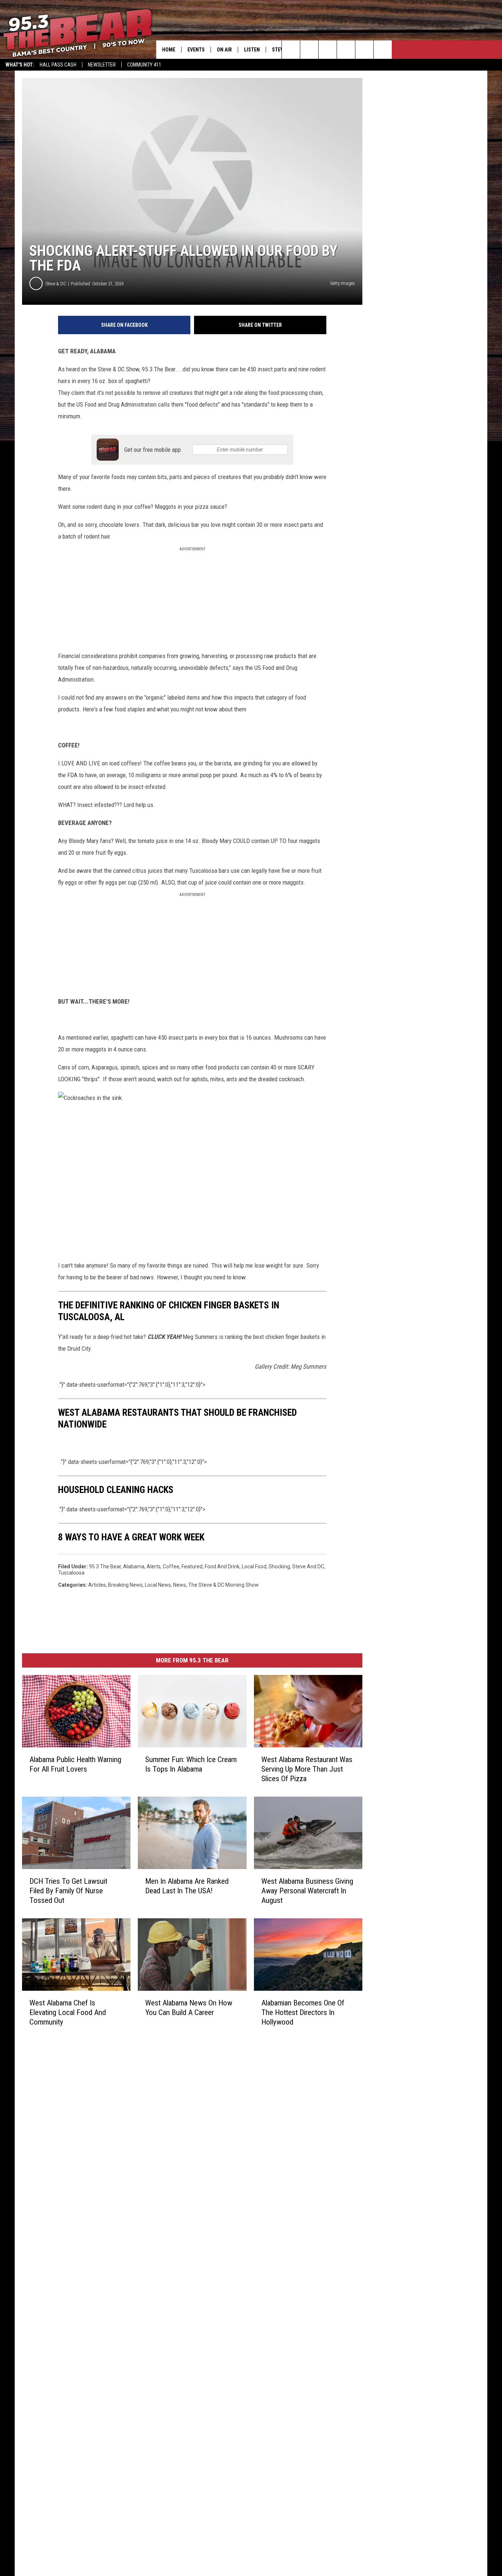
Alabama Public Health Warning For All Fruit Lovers (75, 1764)
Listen (252, 50)
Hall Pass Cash (58, 65)
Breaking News (125, 1585)
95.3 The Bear (105, 1566)
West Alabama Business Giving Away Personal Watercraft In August (307, 1891)
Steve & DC (56, 284)
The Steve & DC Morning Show (223, 1585)
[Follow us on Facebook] (328, 50)
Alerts (154, 1566)
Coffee (171, 1566)
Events (196, 50)
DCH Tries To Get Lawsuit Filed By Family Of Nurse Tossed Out (68, 1891)
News (180, 1585)
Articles (97, 1585)
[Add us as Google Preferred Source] (309, 50)
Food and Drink (222, 1566)
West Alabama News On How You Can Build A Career (189, 2008)
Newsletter (102, 65)
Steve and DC (308, 1566)
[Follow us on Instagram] (346, 50)
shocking (279, 1566)
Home (169, 50)
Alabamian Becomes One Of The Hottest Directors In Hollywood (303, 2012)
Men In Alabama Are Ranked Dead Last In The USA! (187, 1886)
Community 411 (144, 65)
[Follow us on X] (383, 50)
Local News (158, 1585)
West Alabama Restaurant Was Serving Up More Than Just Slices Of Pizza (307, 1769)
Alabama (134, 1566)
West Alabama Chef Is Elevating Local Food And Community (68, 2012)
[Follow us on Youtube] (364, 50)
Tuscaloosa (71, 1573)
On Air (224, 50)
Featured (192, 1566)
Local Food (254, 1566)
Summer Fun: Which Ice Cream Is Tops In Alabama (191, 1764)
